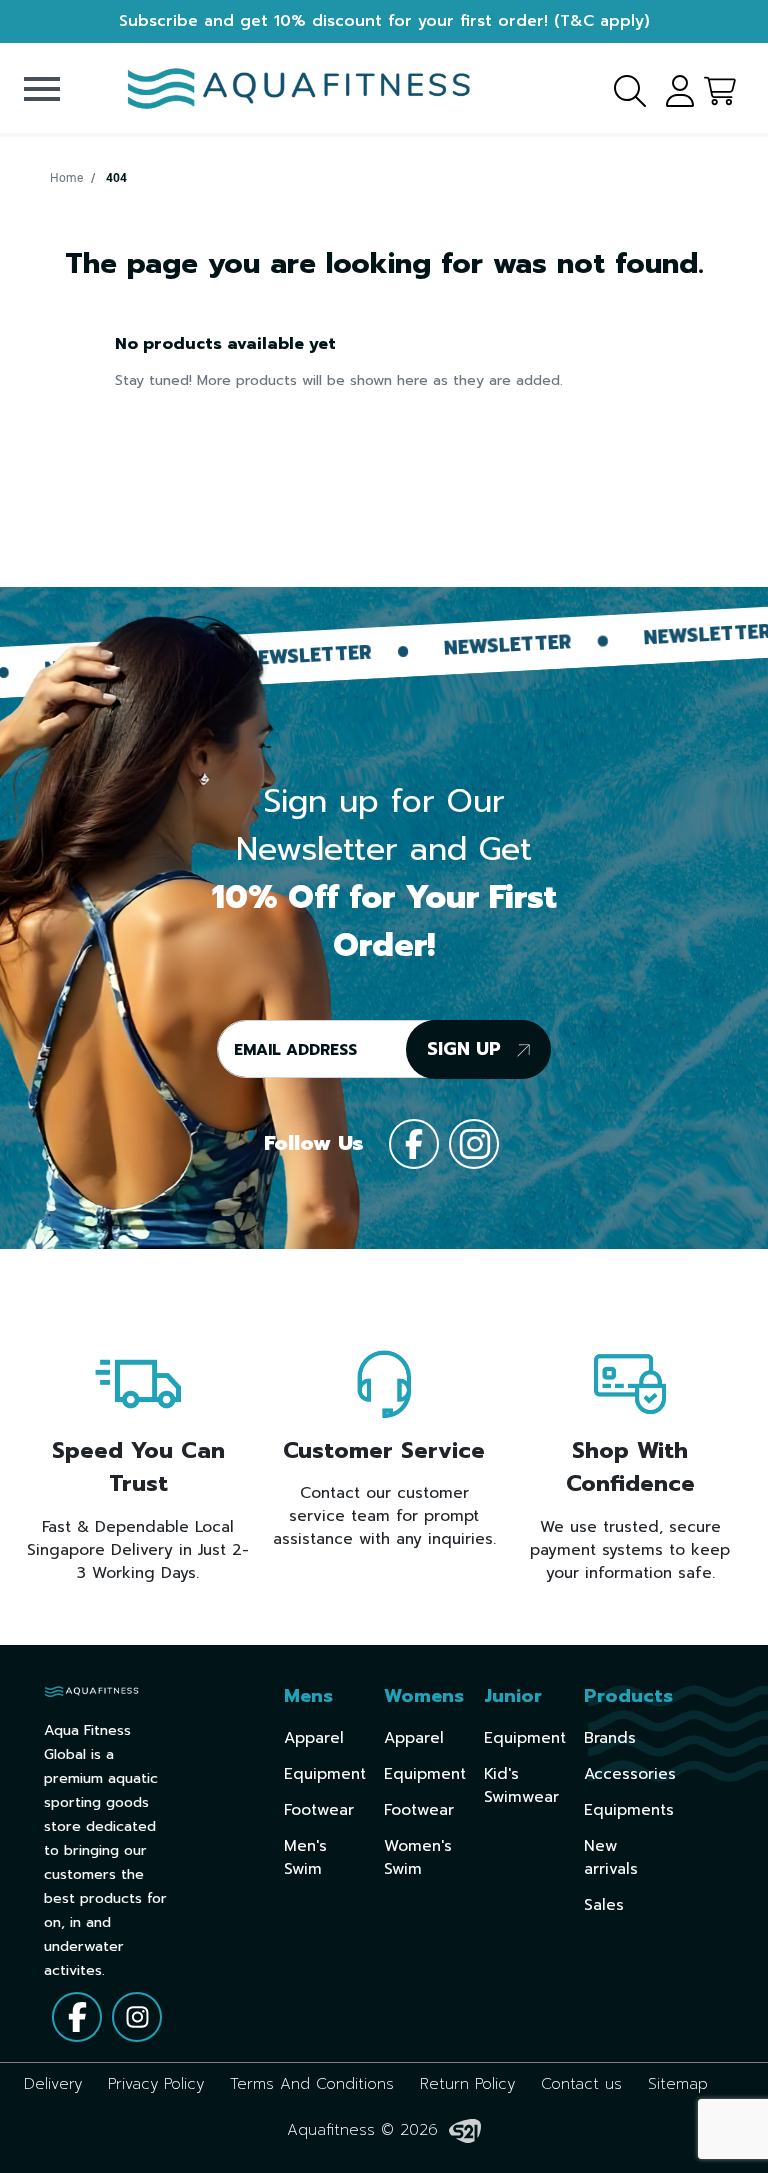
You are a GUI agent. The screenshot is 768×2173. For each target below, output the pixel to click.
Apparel (314, 1737)
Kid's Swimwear (521, 1785)
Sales (604, 1904)
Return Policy (467, 2083)
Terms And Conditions (312, 2083)
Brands (610, 1737)
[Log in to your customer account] (673, 88)
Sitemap (678, 2083)
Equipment (325, 1773)
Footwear (319, 1809)
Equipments (629, 1809)
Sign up (467, 1049)
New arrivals (611, 1857)
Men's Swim (305, 1857)
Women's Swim (418, 1857)
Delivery (53, 2083)
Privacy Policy (156, 2083)
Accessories (630, 1773)
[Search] (618, 88)
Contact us (581, 2083)
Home (66, 178)
